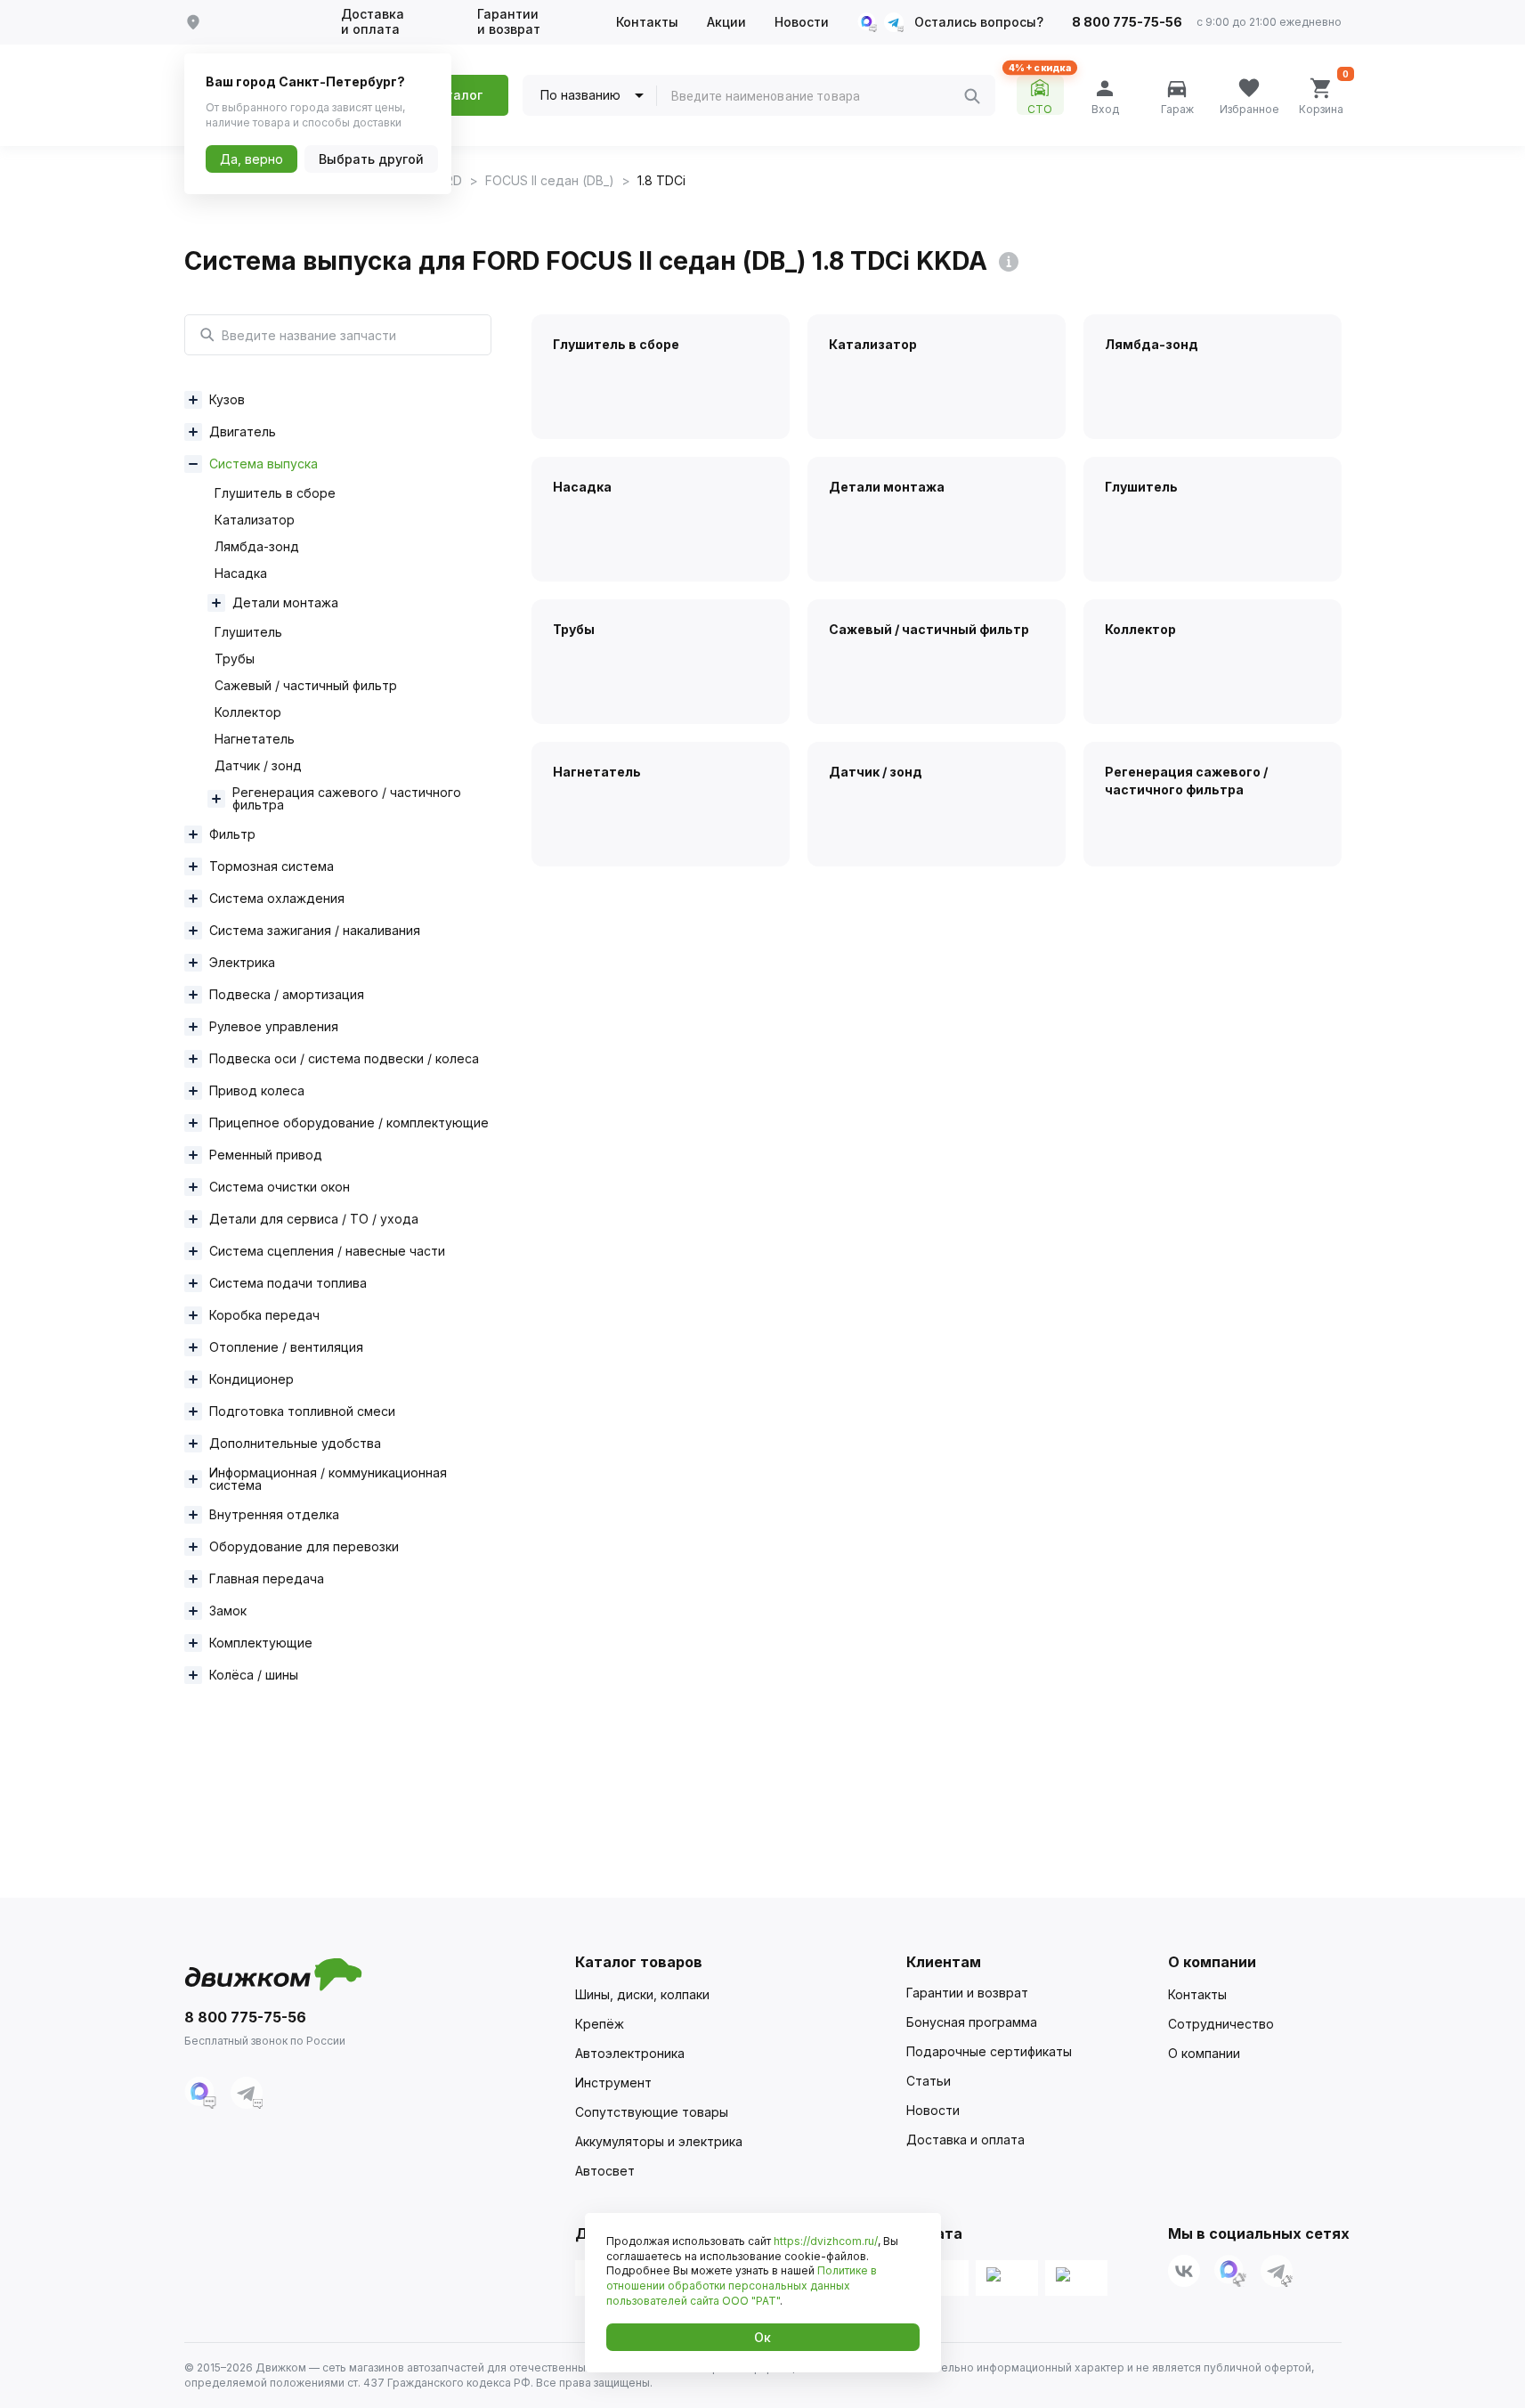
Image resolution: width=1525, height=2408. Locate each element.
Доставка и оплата (373, 22)
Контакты (647, 22)
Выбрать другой (371, 159)
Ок (762, 2337)
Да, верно (251, 159)
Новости (802, 22)
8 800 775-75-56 (1127, 22)
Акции (726, 22)
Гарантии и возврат (509, 22)
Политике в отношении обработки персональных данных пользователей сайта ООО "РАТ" (742, 2286)
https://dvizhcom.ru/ (826, 2241)
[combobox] (817, 96)
